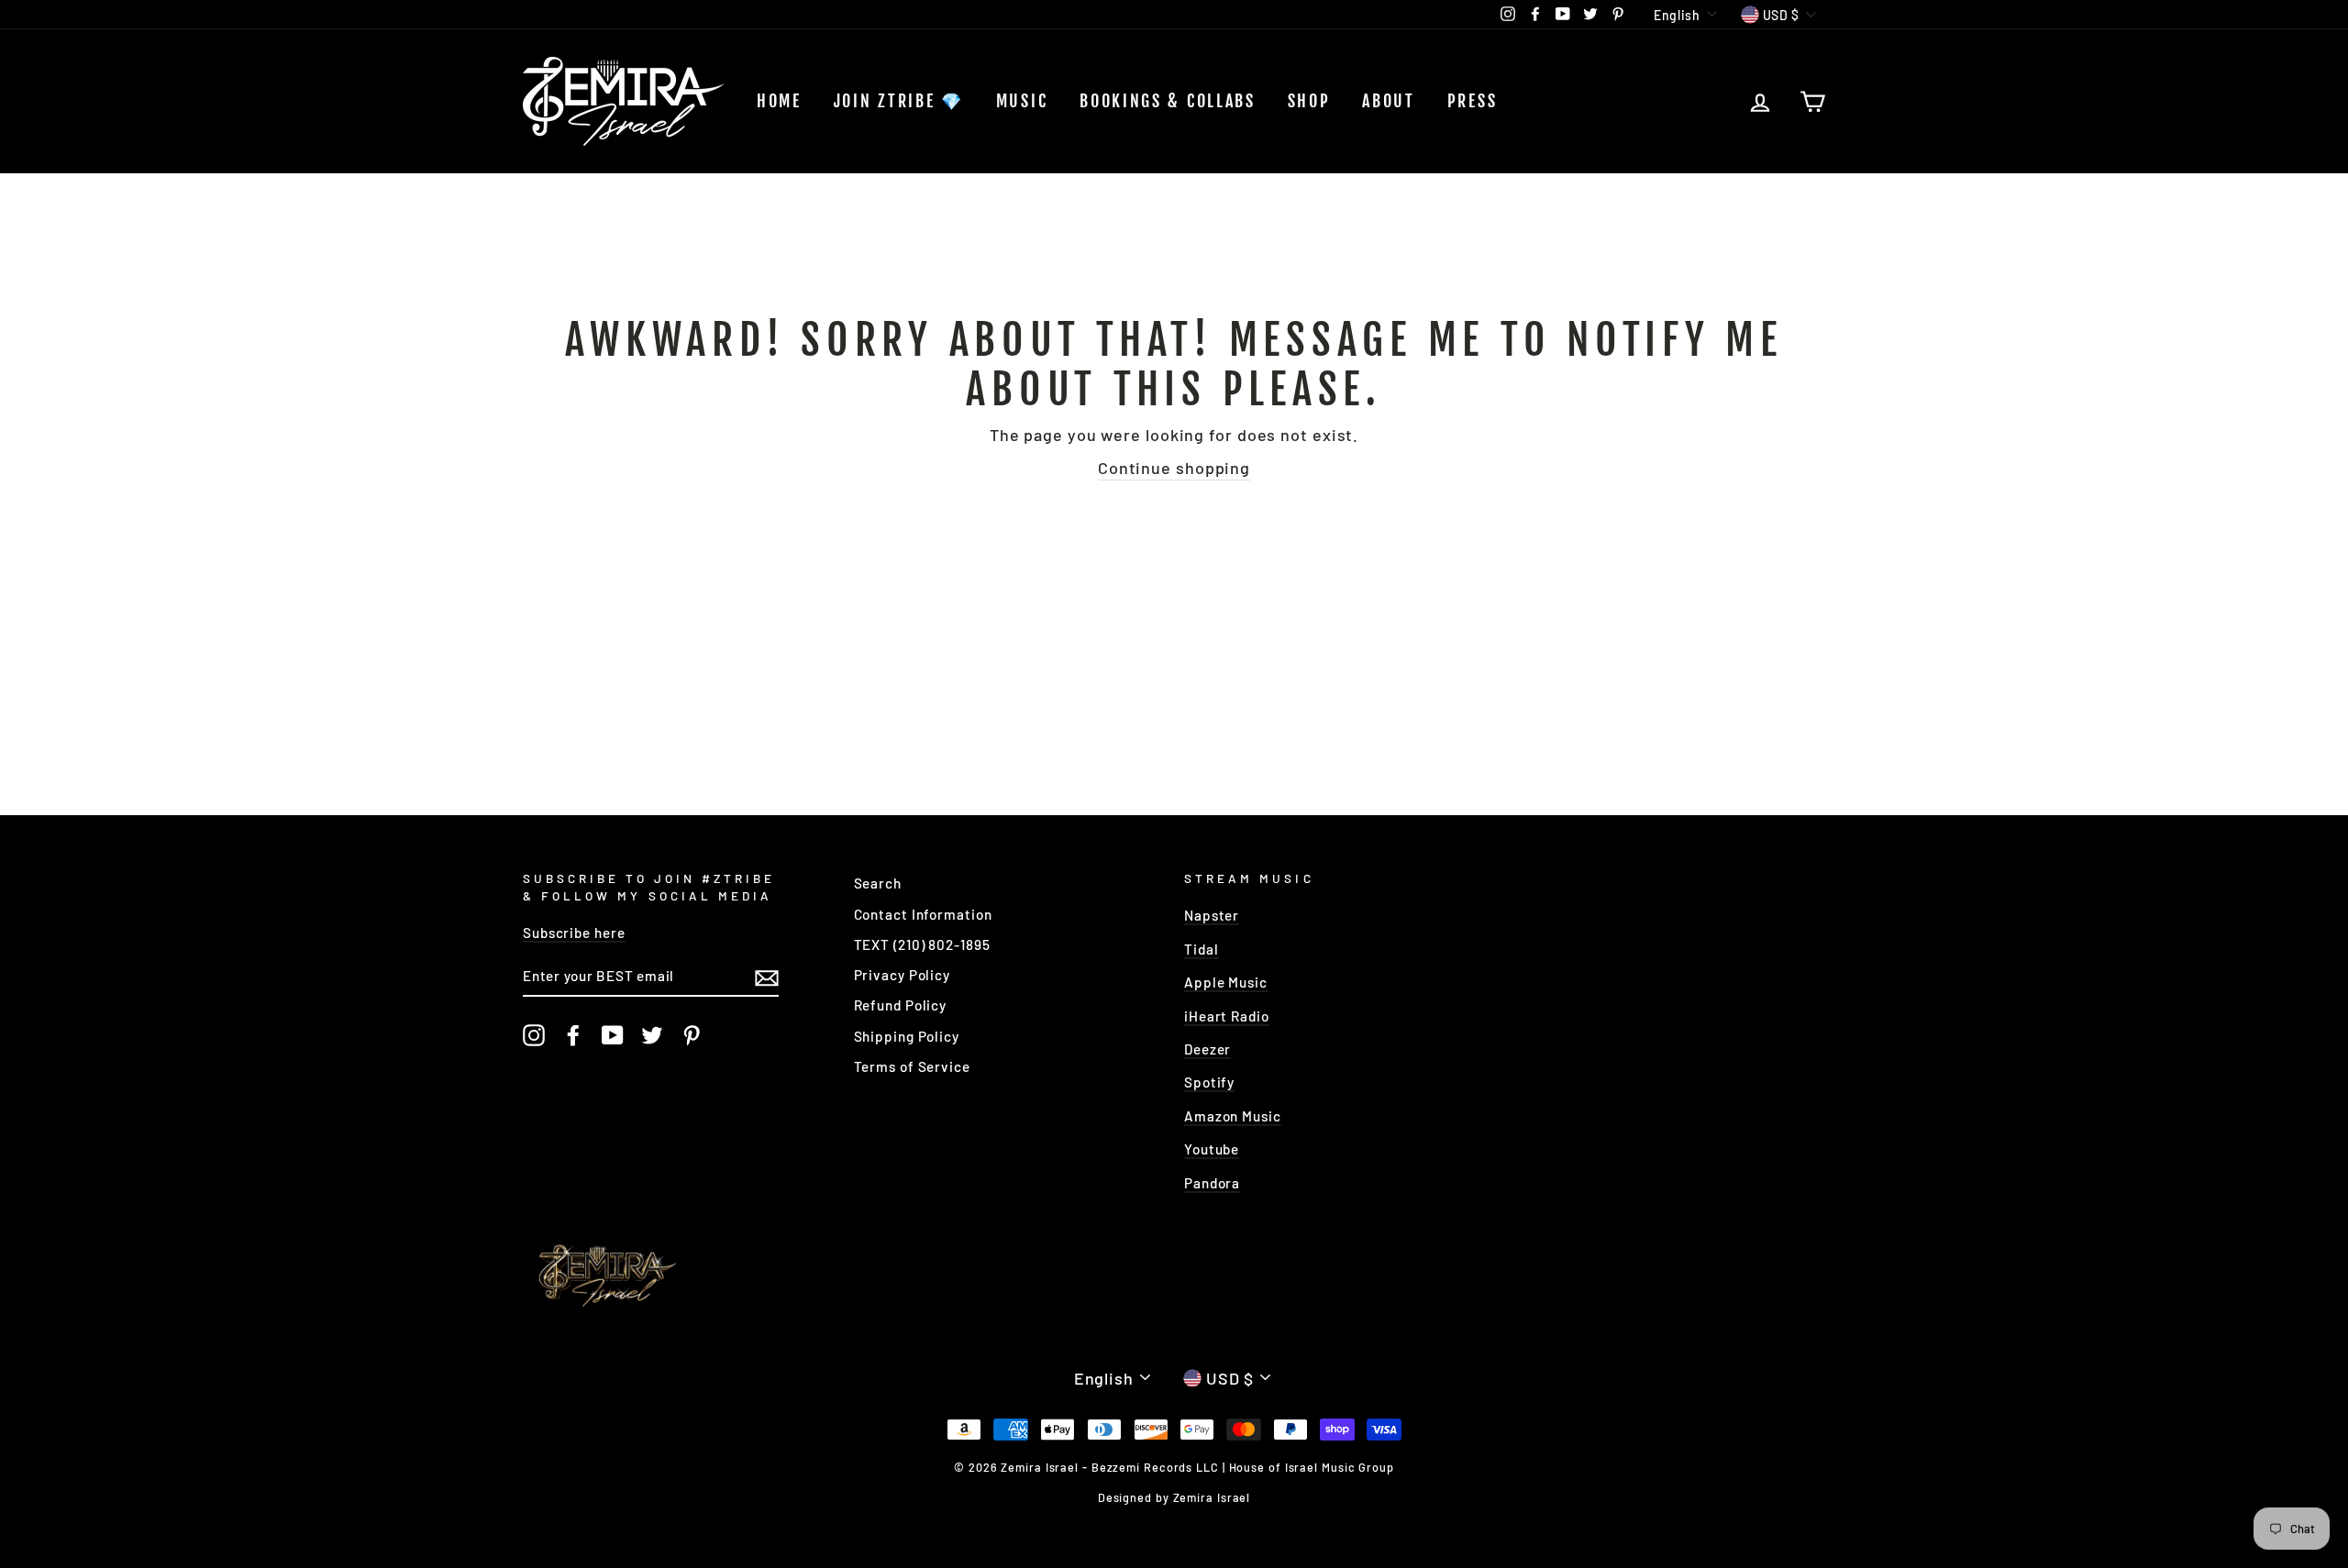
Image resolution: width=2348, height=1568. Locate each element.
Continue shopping (1174, 468)
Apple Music (1226, 982)
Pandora (1212, 1183)
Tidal (1202, 949)
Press (1473, 101)
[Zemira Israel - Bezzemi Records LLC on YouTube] (613, 1035)
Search (878, 883)
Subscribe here (574, 933)
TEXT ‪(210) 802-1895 (922, 944)
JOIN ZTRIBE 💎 (899, 101)
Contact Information (923, 914)
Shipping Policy (907, 1036)
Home (779, 101)
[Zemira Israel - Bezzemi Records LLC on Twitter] (652, 1035)
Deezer (1207, 1049)
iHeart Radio (1227, 1016)
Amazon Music (1233, 1116)
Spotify (1209, 1082)
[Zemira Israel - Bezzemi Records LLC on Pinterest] (692, 1035)
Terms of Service (912, 1066)
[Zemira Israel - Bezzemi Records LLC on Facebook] (573, 1035)
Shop (1309, 101)
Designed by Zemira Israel (1174, 1497)
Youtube (1212, 1149)
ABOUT (1389, 101)
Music (1022, 101)
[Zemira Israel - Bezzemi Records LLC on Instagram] (534, 1035)
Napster (1212, 915)
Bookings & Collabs (1168, 101)
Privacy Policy (903, 975)
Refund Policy (901, 1005)
